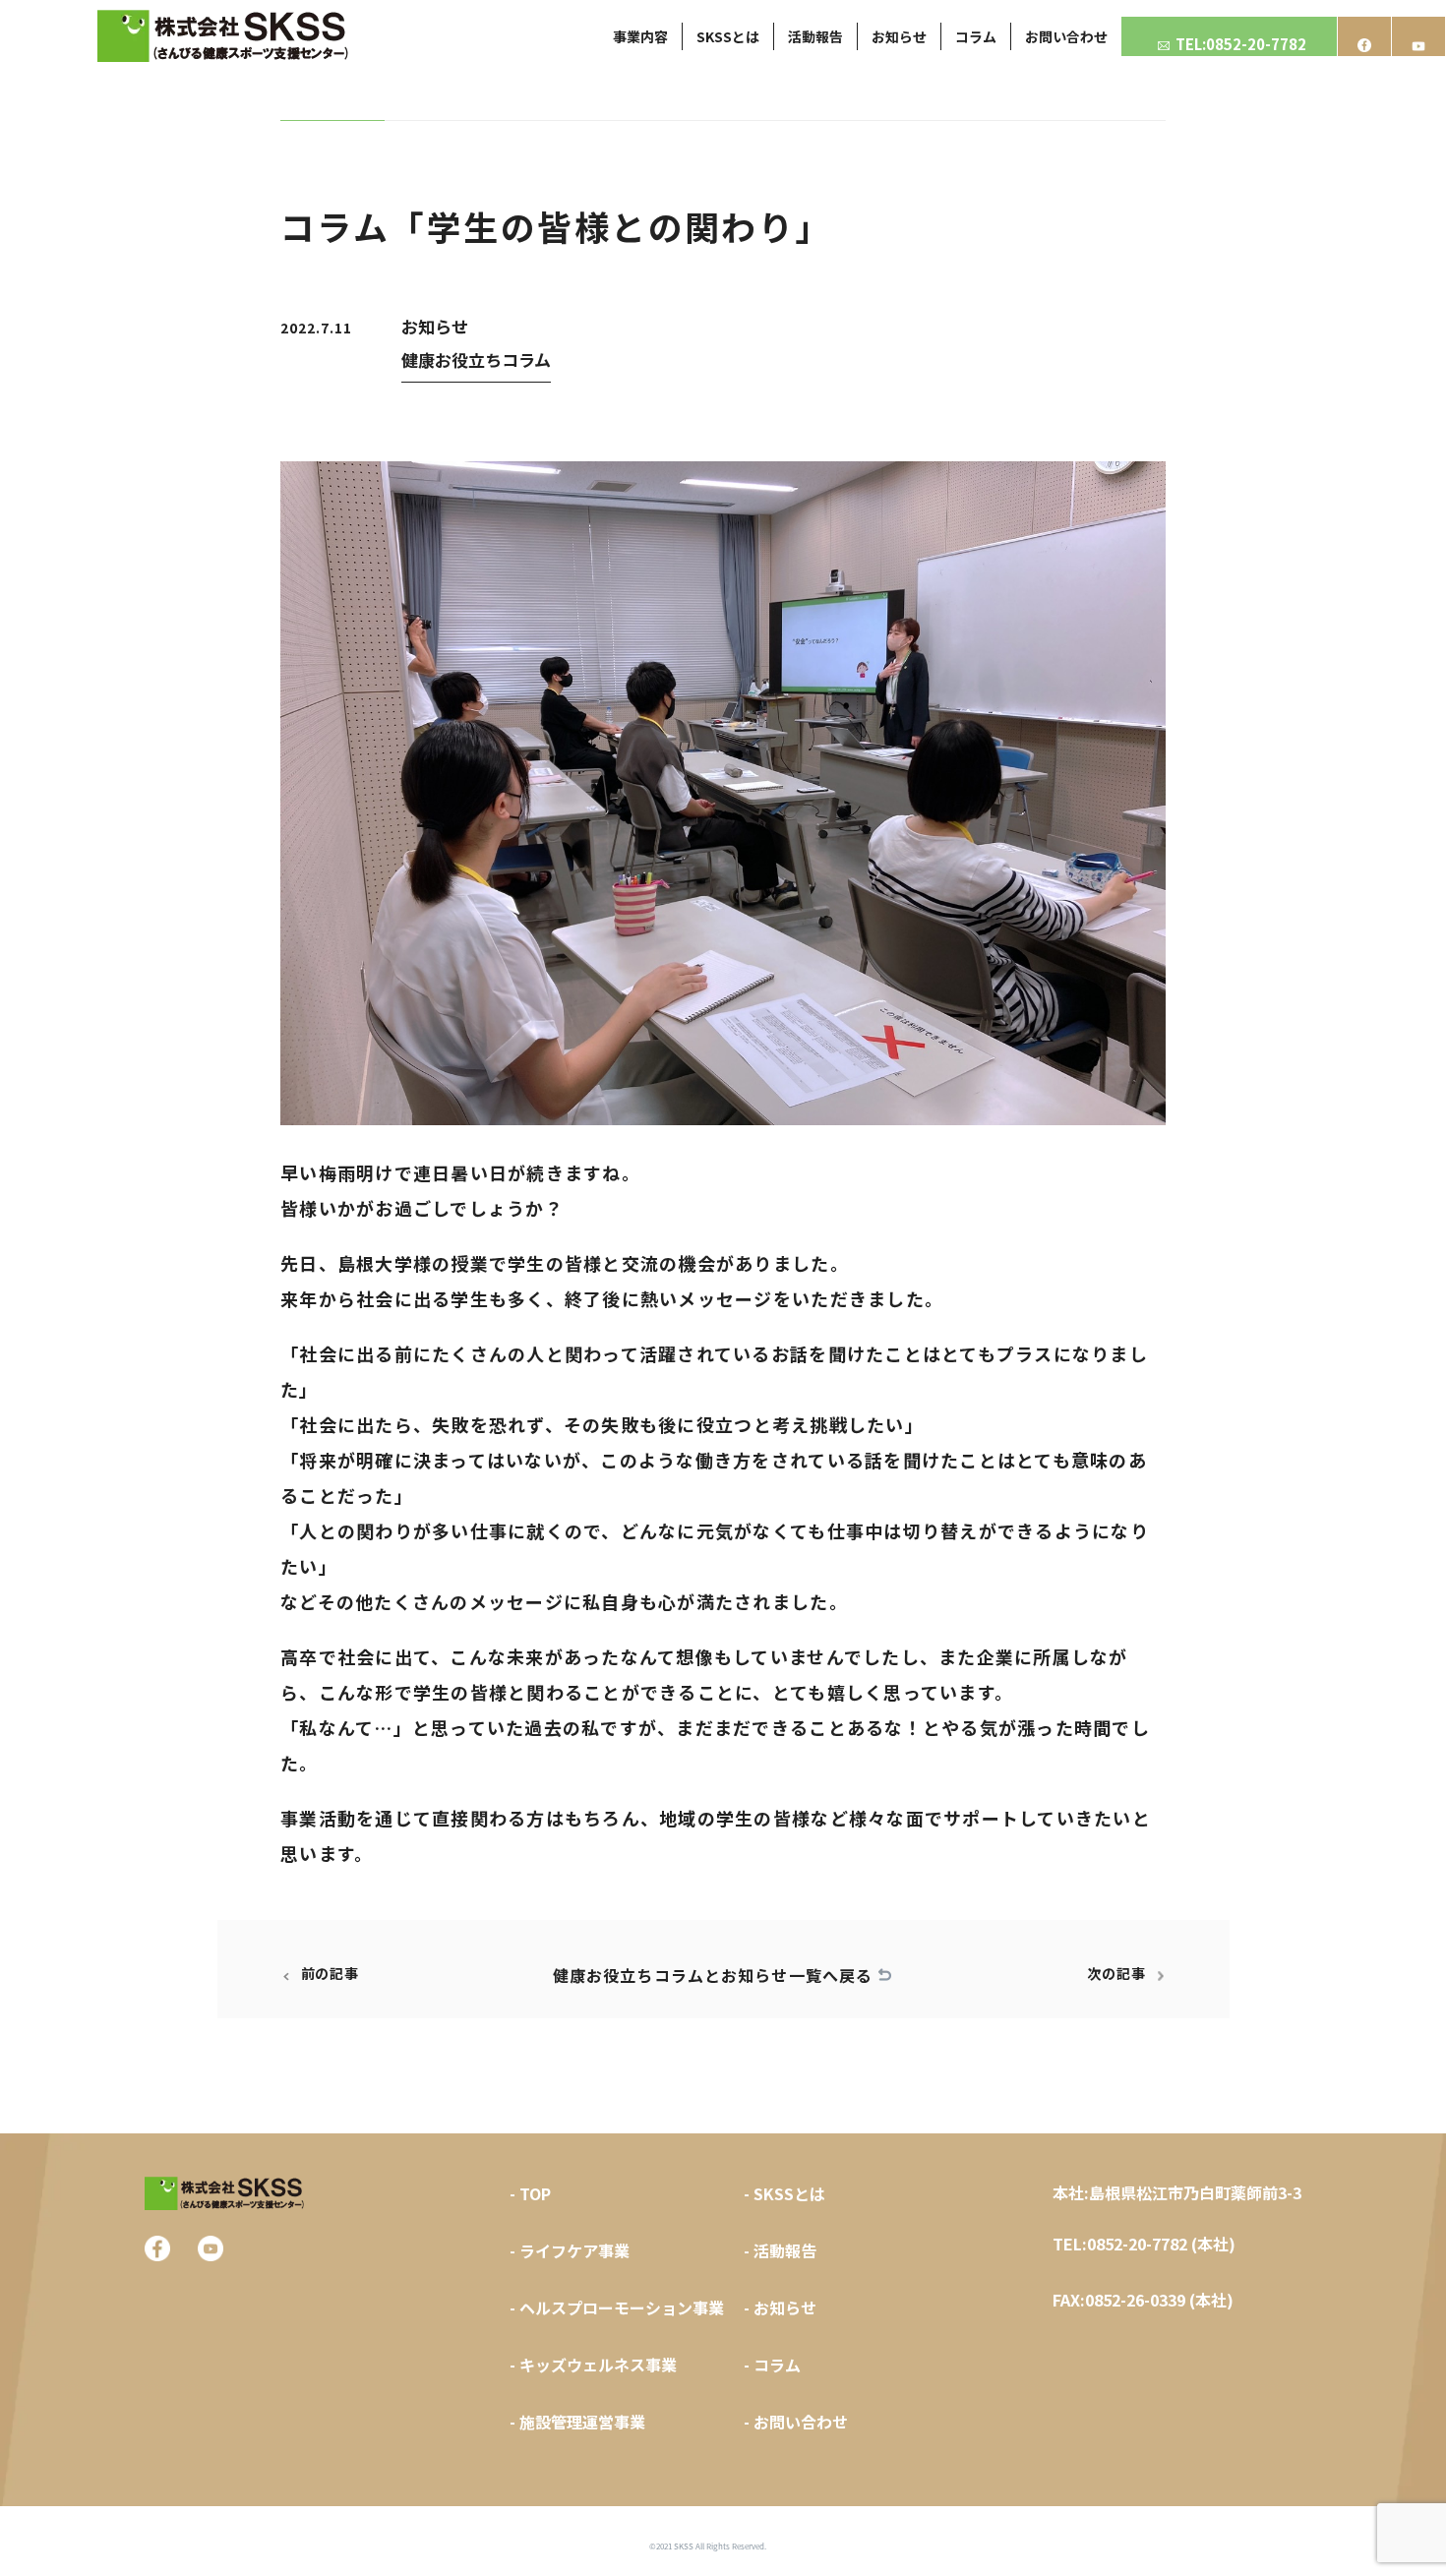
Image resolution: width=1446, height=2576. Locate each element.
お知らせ (435, 326)
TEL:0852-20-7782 (1241, 44)
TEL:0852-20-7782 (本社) (1144, 2244)
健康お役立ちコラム (476, 359)
